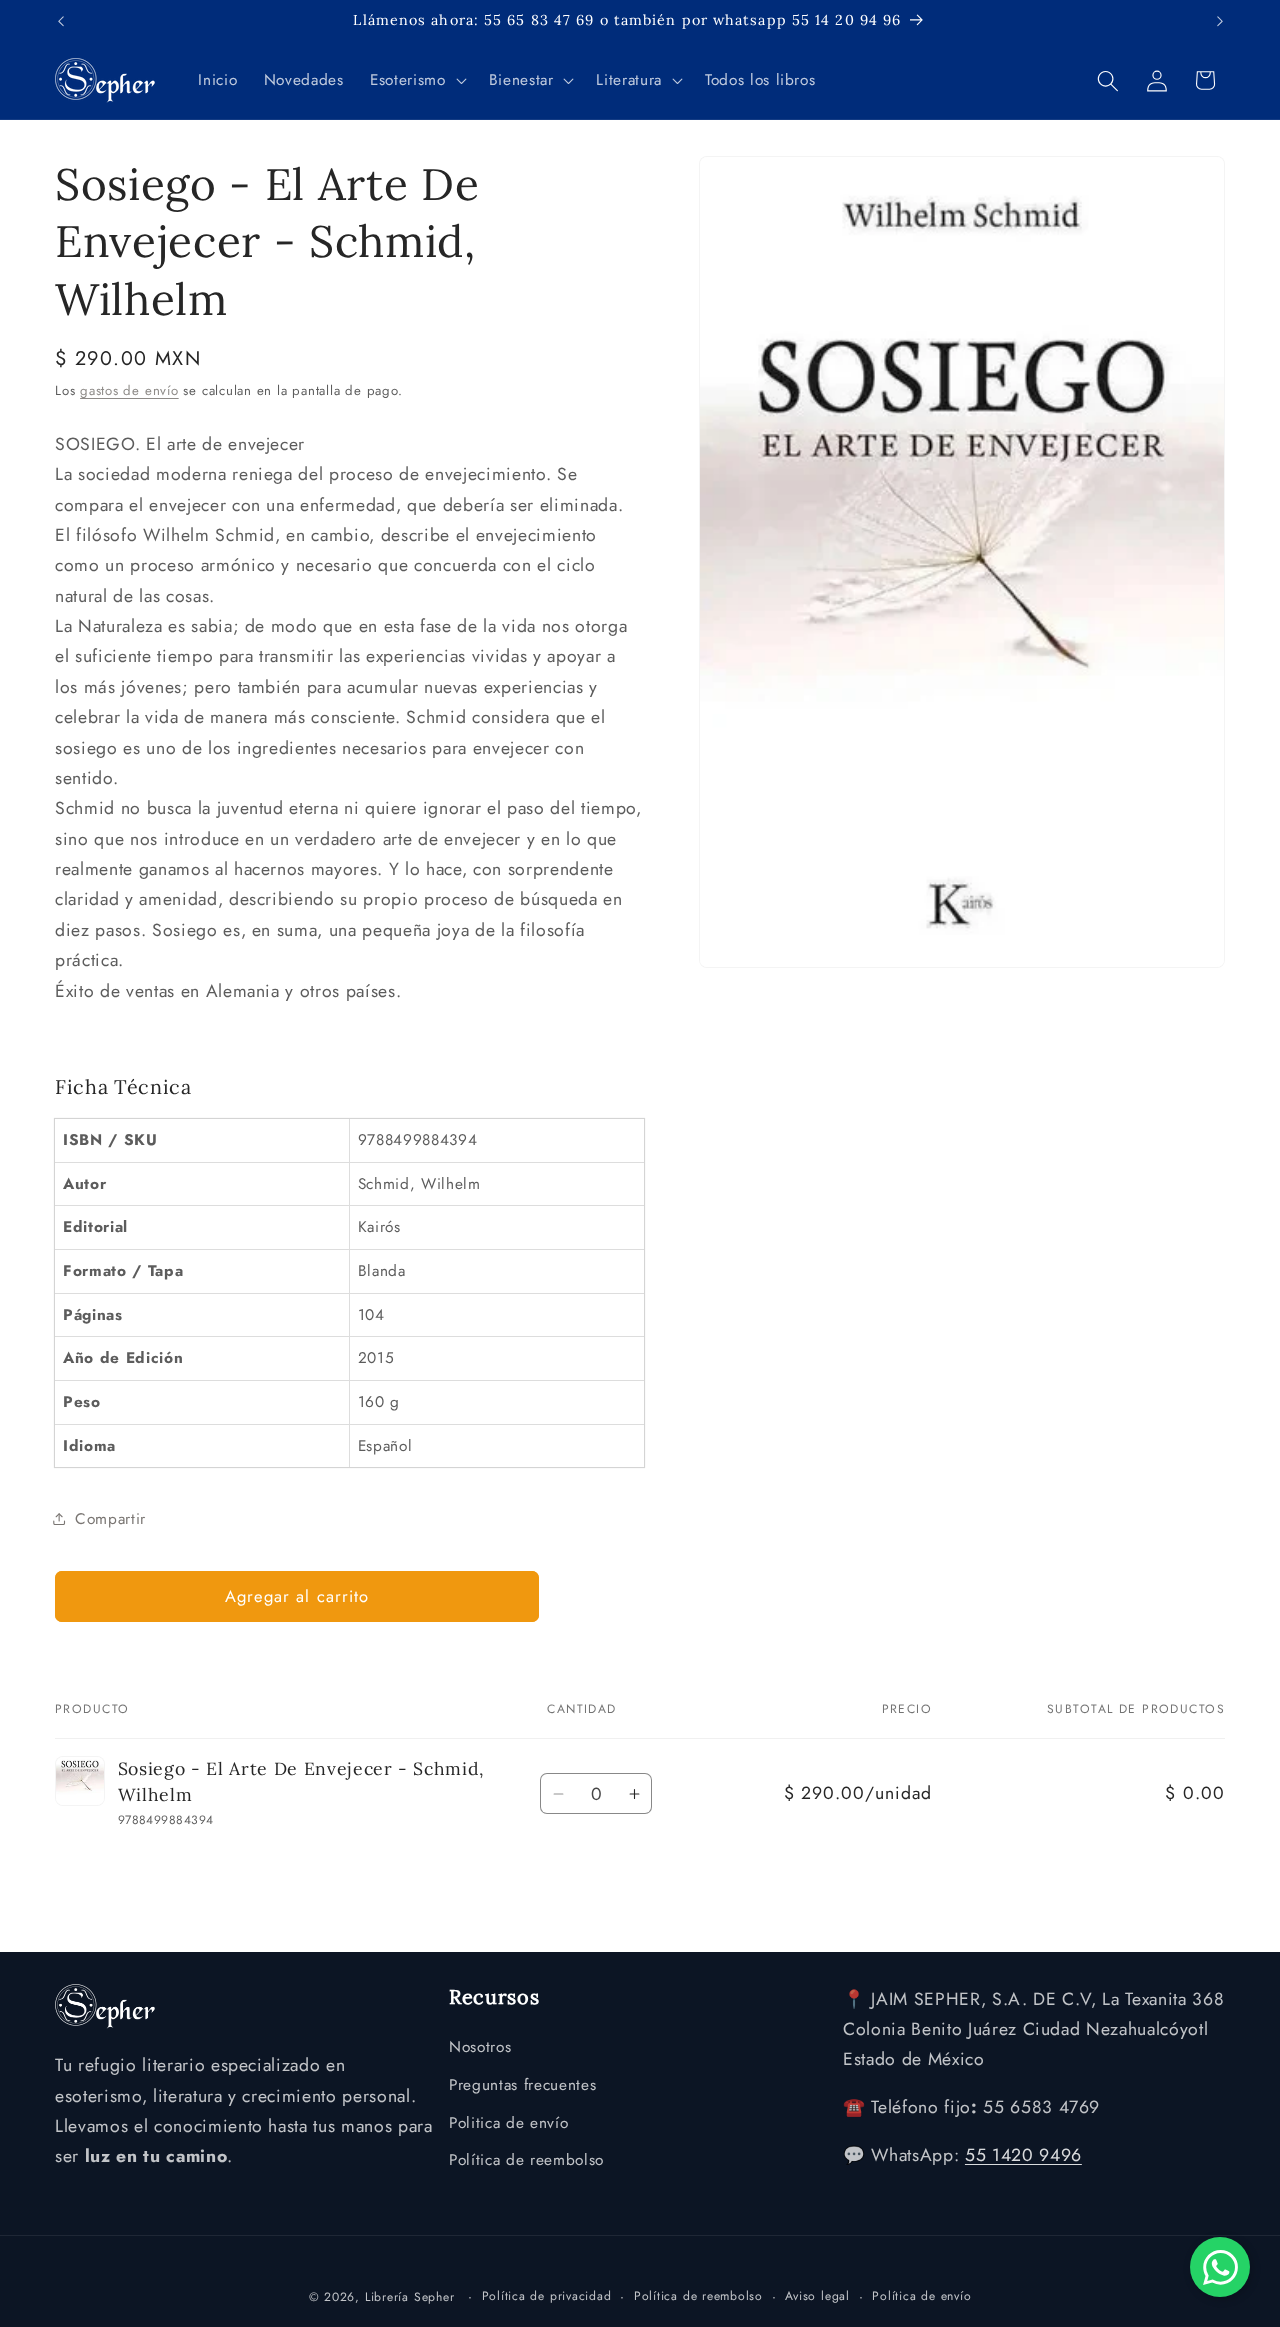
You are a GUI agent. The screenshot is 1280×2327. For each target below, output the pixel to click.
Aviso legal (817, 2295)
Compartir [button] (110, 1519)
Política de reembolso (526, 2161)
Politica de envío (508, 2123)
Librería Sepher (410, 2296)
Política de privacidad (547, 2295)
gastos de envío (129, 390)
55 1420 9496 (1023, 2156)
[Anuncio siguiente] (1220, 21)
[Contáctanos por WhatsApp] (1220, 2267)
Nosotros (480, 2048)
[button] (416, 81)
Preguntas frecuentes (522, 2085)
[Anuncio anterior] (61, 21)
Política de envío (921, 2295)
